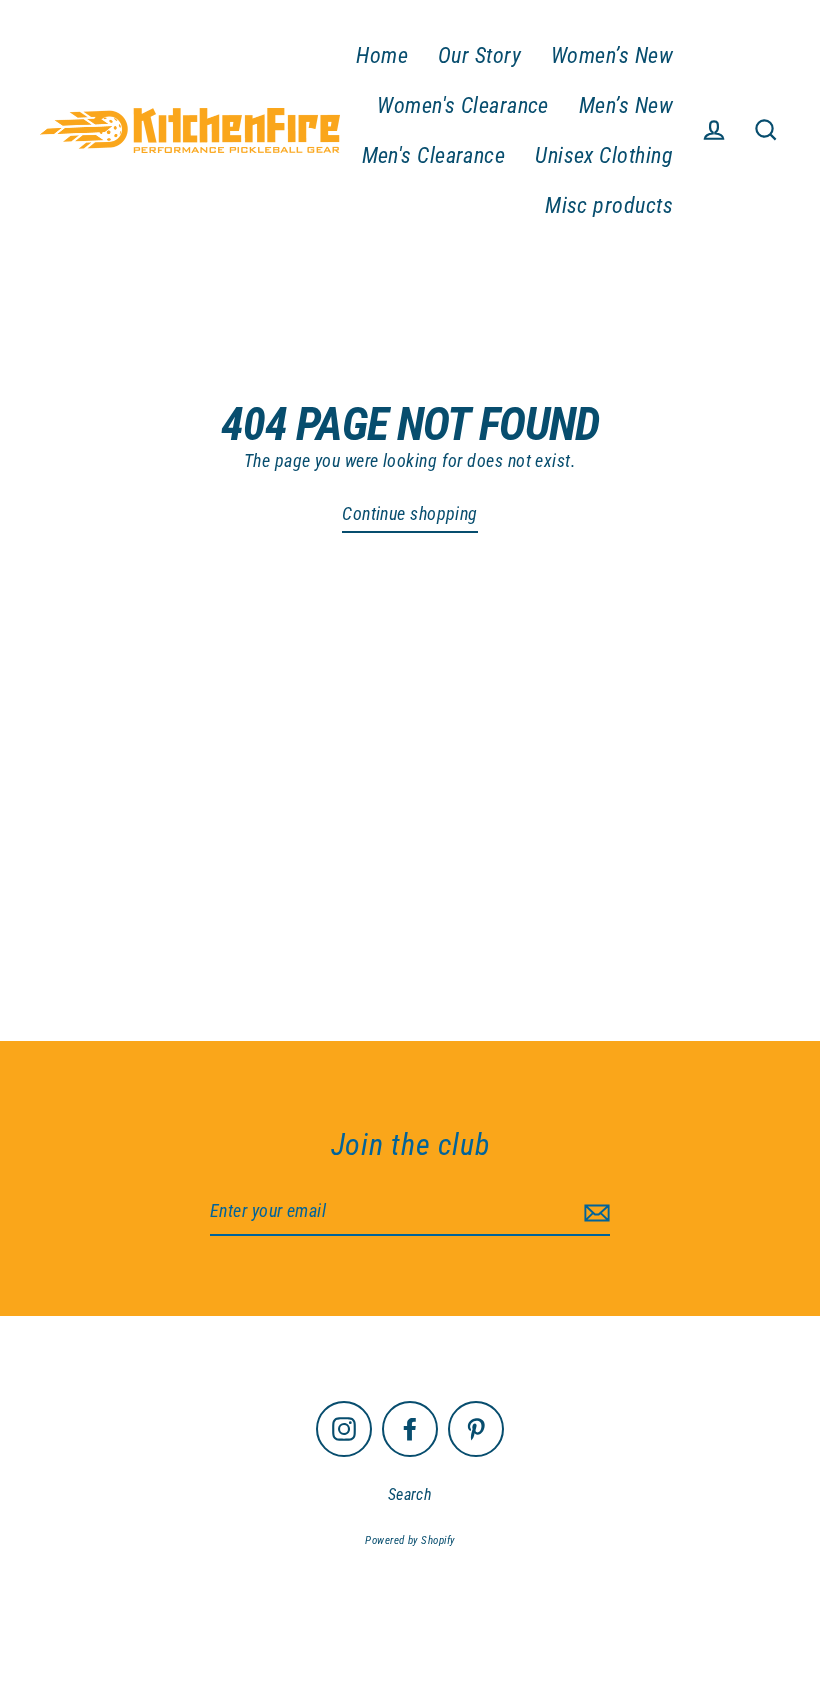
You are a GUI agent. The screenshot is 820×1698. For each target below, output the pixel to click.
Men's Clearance (434, 155)
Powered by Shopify (409, 1540)
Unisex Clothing (604, 155)
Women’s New (612, 55)
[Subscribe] (594, 1212)
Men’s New (626, 105)
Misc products (609, 205)
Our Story (479, 55)
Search (410, 1494)
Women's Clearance (463, 105)
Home (382, 55)
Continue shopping (410, 513)
